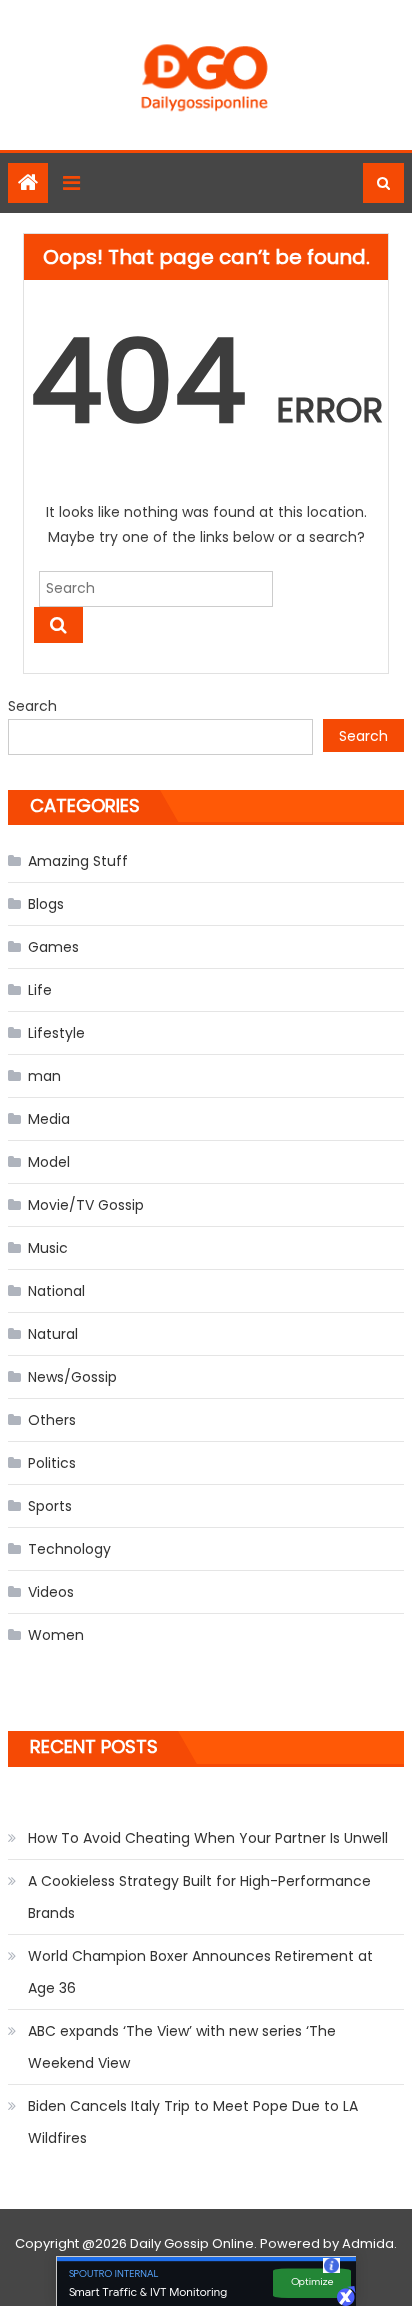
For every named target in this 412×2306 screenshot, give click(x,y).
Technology (69, 1549)
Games (53, 947)
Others (52, 1420)
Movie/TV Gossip (86, 1205)
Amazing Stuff (78, 861)
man (44, 1076)
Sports (50, 1506)
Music (48, 1248)
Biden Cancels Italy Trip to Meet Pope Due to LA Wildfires (193, 2122)
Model (49, 1162)
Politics (52, 1463)
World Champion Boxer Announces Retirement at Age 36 (200, 1972)
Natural (53, 1334)
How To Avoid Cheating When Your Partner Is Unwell (208, 1838)
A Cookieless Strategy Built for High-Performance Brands (199, 1897)
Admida (368, 2243)
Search (32, 706)
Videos (51, 1592)
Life (40, 990)
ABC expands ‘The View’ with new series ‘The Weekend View (182, 2047)
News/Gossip (72, 1377)
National (56, 1291)
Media (49, 1119)
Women (56, 1635)
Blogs (46, 904)
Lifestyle (56, 1033)
